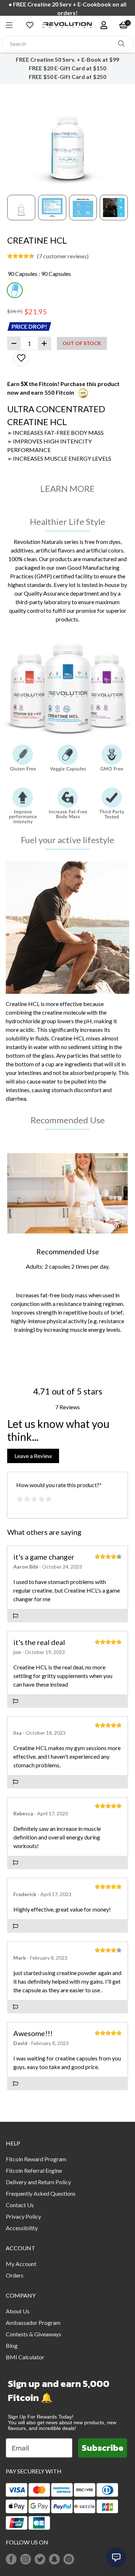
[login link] (103, 25)
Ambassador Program (33, 2323)
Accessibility (22, 2228)
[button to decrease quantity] (14, 343)
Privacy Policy (23, 2216)
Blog (12, 2345)
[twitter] (40, 2559)
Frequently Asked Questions (41, 2193)
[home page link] (68, 25)
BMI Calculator (25, 2357)
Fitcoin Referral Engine (34, 2170)
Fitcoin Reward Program (36, 2159)
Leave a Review (33, 1456)
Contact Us (20, 2205)
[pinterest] (69, 2559)
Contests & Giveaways (33, 2334)
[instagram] (26, 2559)
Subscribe (103, 2448)
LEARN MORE (67, 488)
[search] (121, 43)
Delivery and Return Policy (38, 2182)
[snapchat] (54, 2559)
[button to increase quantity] (44, 343)
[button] (13, 25)
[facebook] (11, 2559)
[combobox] (60, 44)
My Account (21, 2264)
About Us (18, 2311)
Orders (15, 2275)
